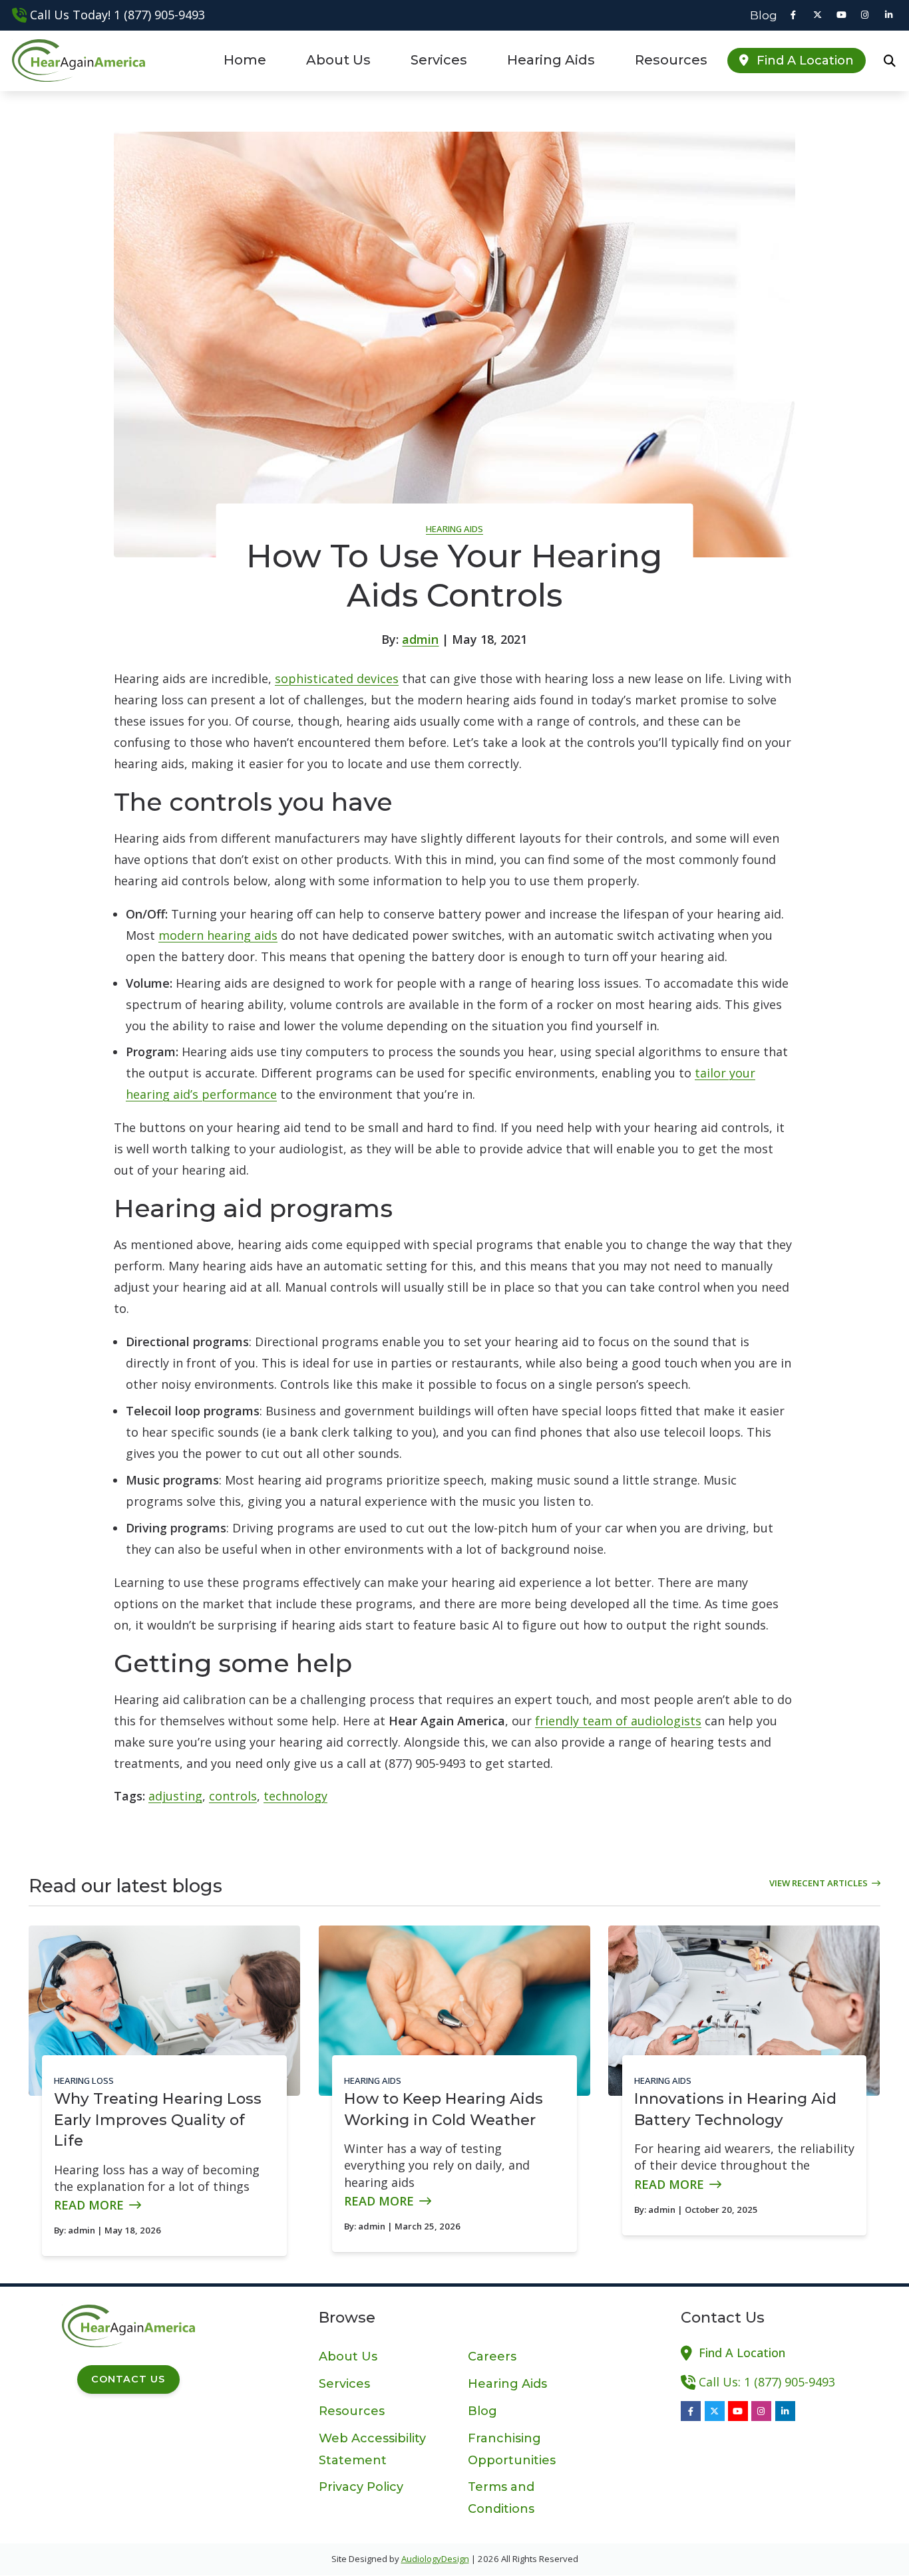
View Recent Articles (818, 1883)
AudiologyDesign (435, 2559)
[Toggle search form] (890, 61)
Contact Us (128, 2379)
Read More (89, 2205)
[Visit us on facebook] (793, 15)
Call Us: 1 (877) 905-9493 (767, 2382)
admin (420, 639)
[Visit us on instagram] (865, 15)
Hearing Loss (84, 2080)
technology (295, 1796)
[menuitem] (760, 15)
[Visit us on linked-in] (889, 15)
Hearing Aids (454, 529)
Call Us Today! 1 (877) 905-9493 (117, 15)
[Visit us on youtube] (841, 15)
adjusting (175, 1796)
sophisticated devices (337, 678)
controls (233, 1796)
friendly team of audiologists (618, 1721)
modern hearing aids (218, 935)
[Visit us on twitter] (817, 15)
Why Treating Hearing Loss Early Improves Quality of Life (158, 2119)
